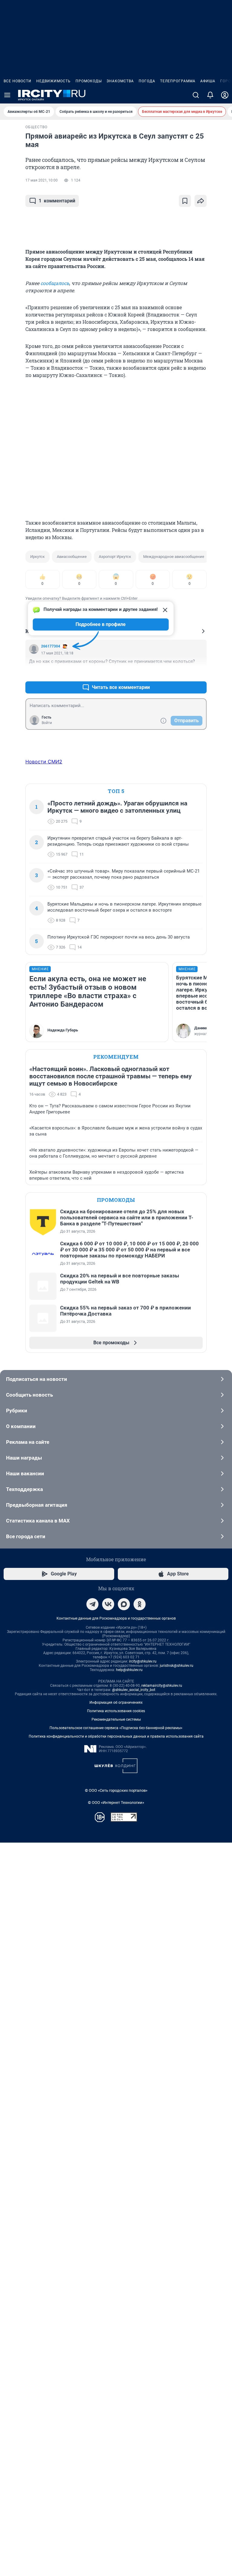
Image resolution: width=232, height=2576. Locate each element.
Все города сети (26, 1536)
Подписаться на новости (37, 1379)
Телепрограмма (178, 81)
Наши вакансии (25, 1473)
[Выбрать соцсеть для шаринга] (201, 201)
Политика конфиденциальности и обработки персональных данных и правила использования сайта (116, 1736)
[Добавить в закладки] (185, 201)
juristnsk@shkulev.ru (177, 1666)
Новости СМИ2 (44, 762)
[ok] (140, 1604)
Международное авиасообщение (174, 557)
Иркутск (37, 557)
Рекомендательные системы (116, 1719)
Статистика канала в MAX (38, 1521)
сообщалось (55, 283)
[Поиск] (196, 95)
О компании (21, 1426)
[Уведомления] (210, 95)
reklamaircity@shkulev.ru (162, 1686)
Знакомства (120, 81)
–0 (199, 673)
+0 (182, 673)
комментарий (57, 201)
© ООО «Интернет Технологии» (116, 1803)
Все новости (18, 81)
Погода (147, 81)
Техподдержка (24, 1489)
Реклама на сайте (28, 1442)
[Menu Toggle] (7, 95)
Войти (47, 723)
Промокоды (89, 81)
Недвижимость (53, 81)
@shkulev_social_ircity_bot (134, 1690)
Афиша (208, 81)
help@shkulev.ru (129, 1670)
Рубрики (17, 1411)
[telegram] (92, 1604)
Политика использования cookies (116, 1711)
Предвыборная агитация (37, 1505)
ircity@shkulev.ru (143, 1661)
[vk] (108, 1604)
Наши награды (24, 1458)
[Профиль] (225, 95)
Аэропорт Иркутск (115, 557)
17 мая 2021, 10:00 (42, 180)
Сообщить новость (29, 1395)
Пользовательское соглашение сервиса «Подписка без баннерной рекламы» (116, 1728)
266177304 (51, 646)
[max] (124, 1604)
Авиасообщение (72, 557)
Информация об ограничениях (116, 1703)
